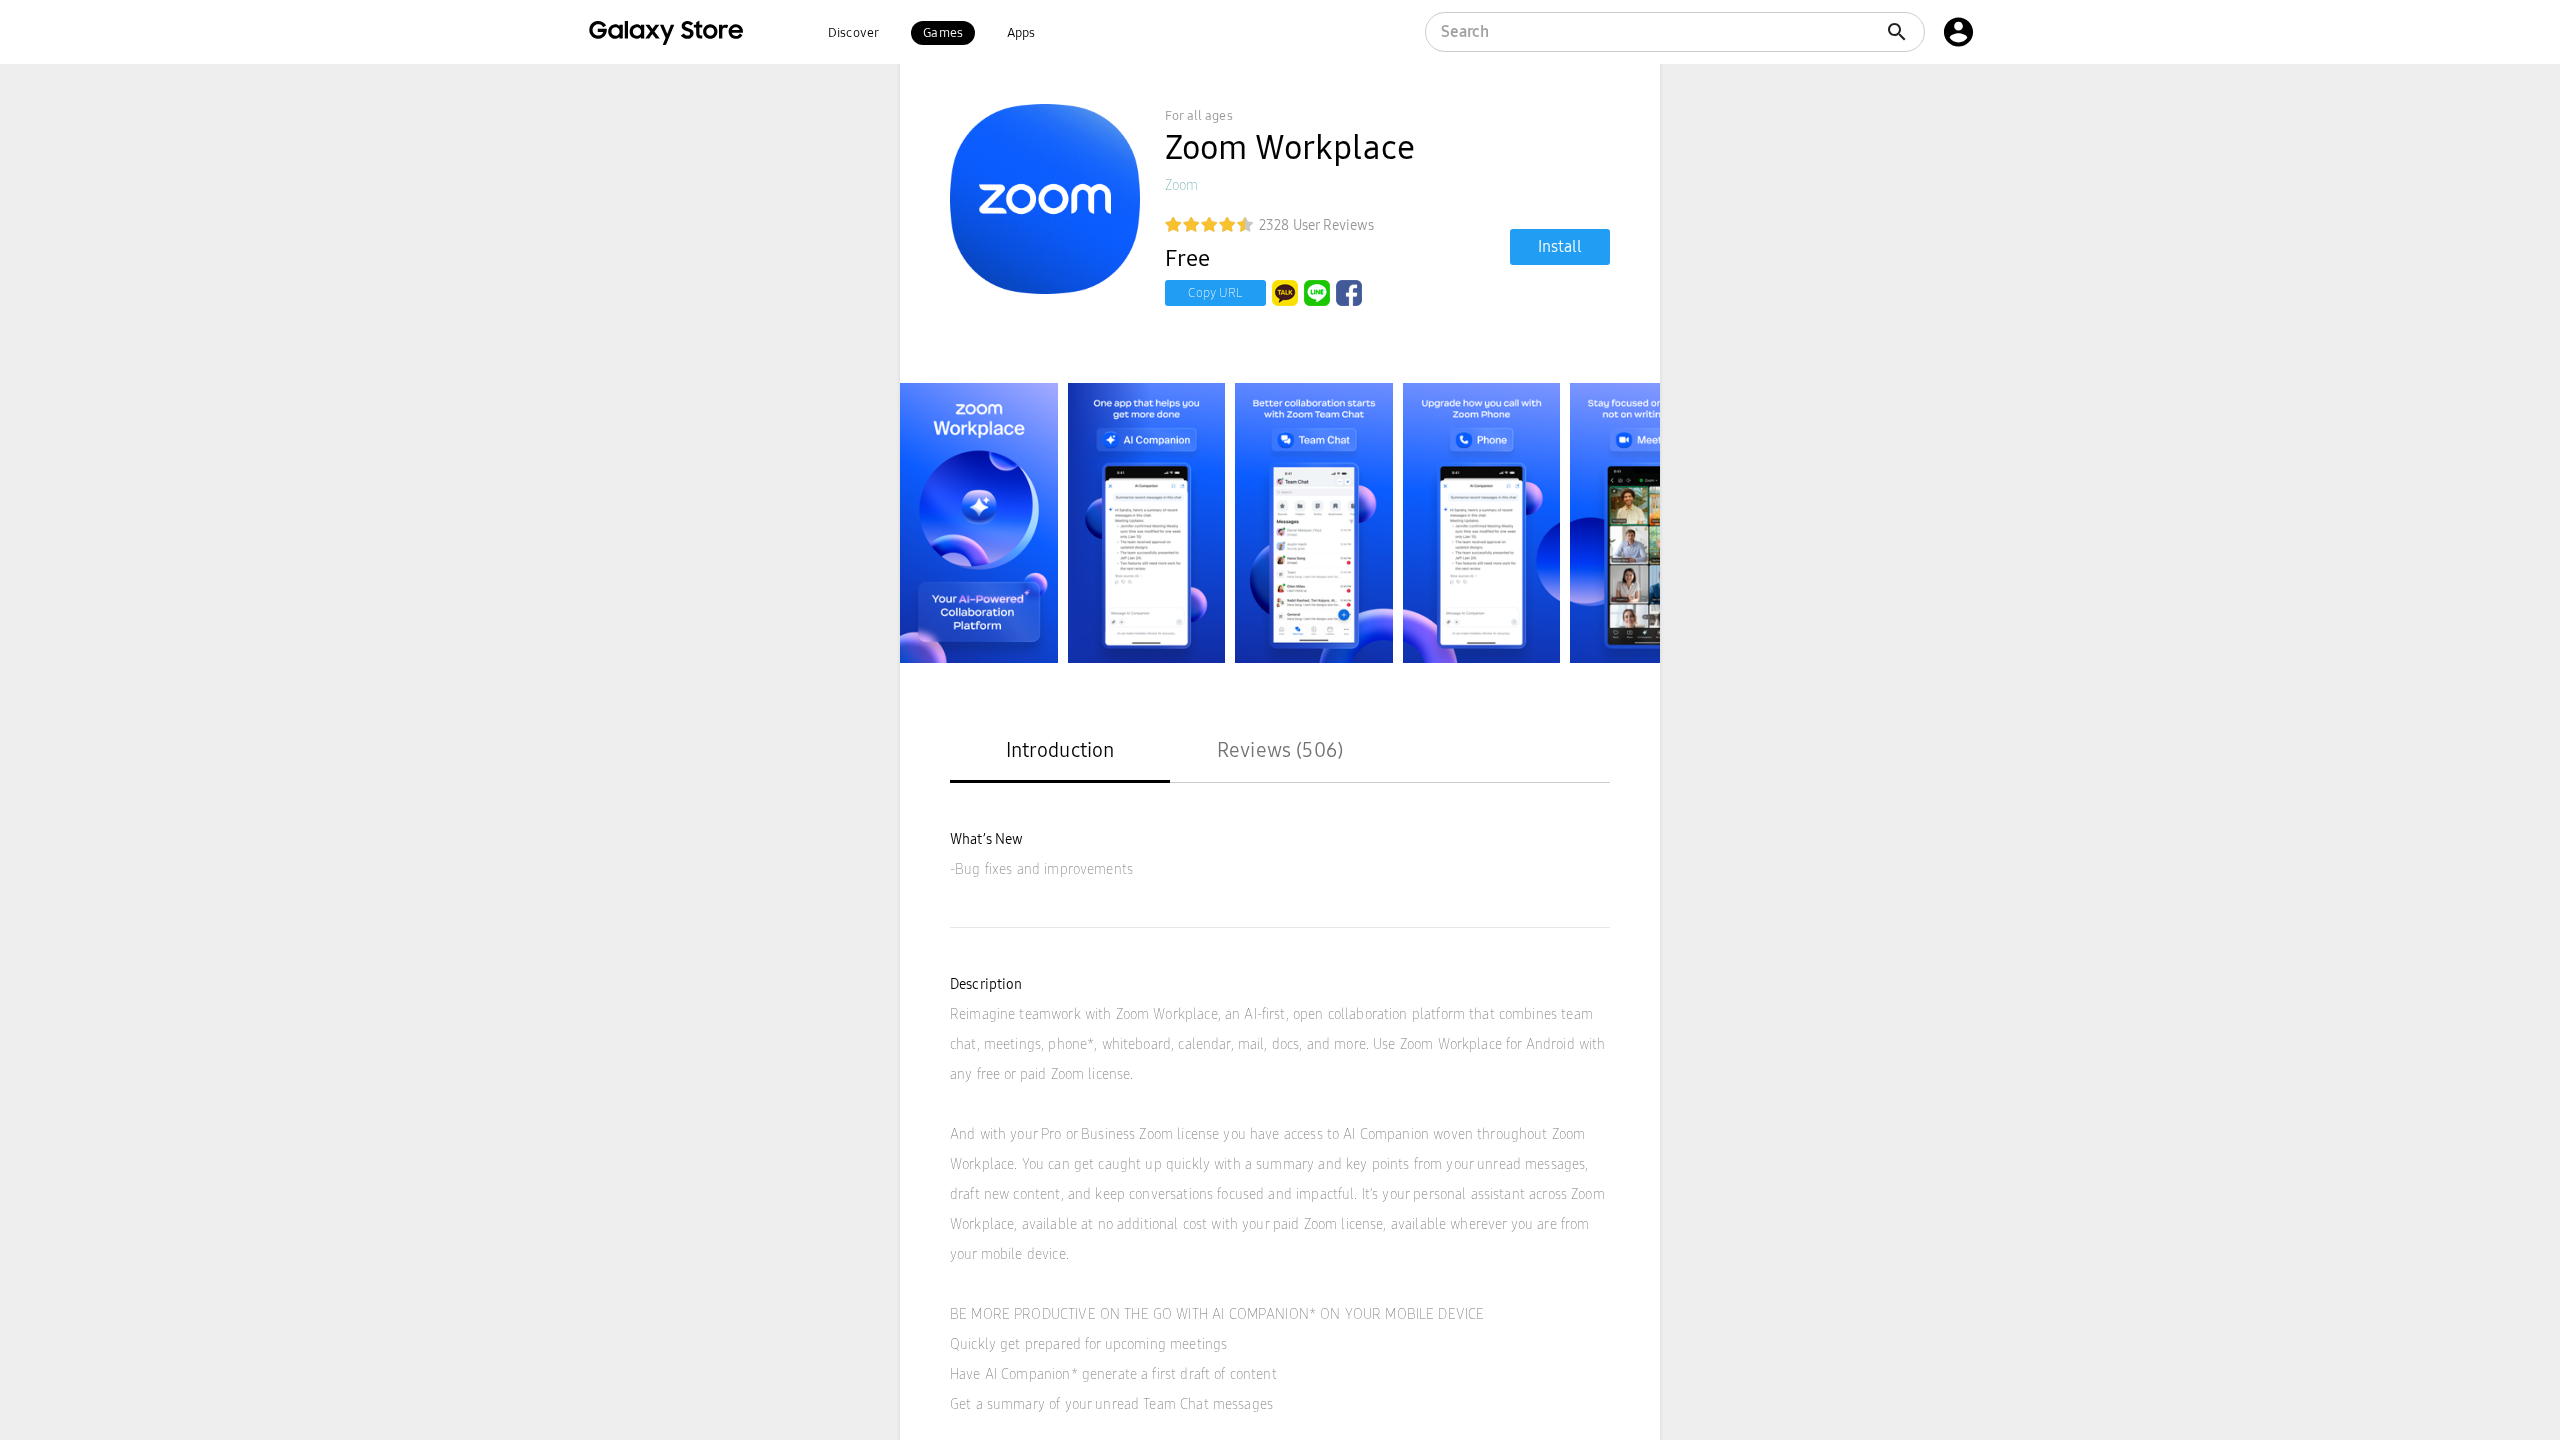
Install (1560, 246)
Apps (1021, 33)
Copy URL (1215, 293)
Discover (853, 33)
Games (943, 33)
